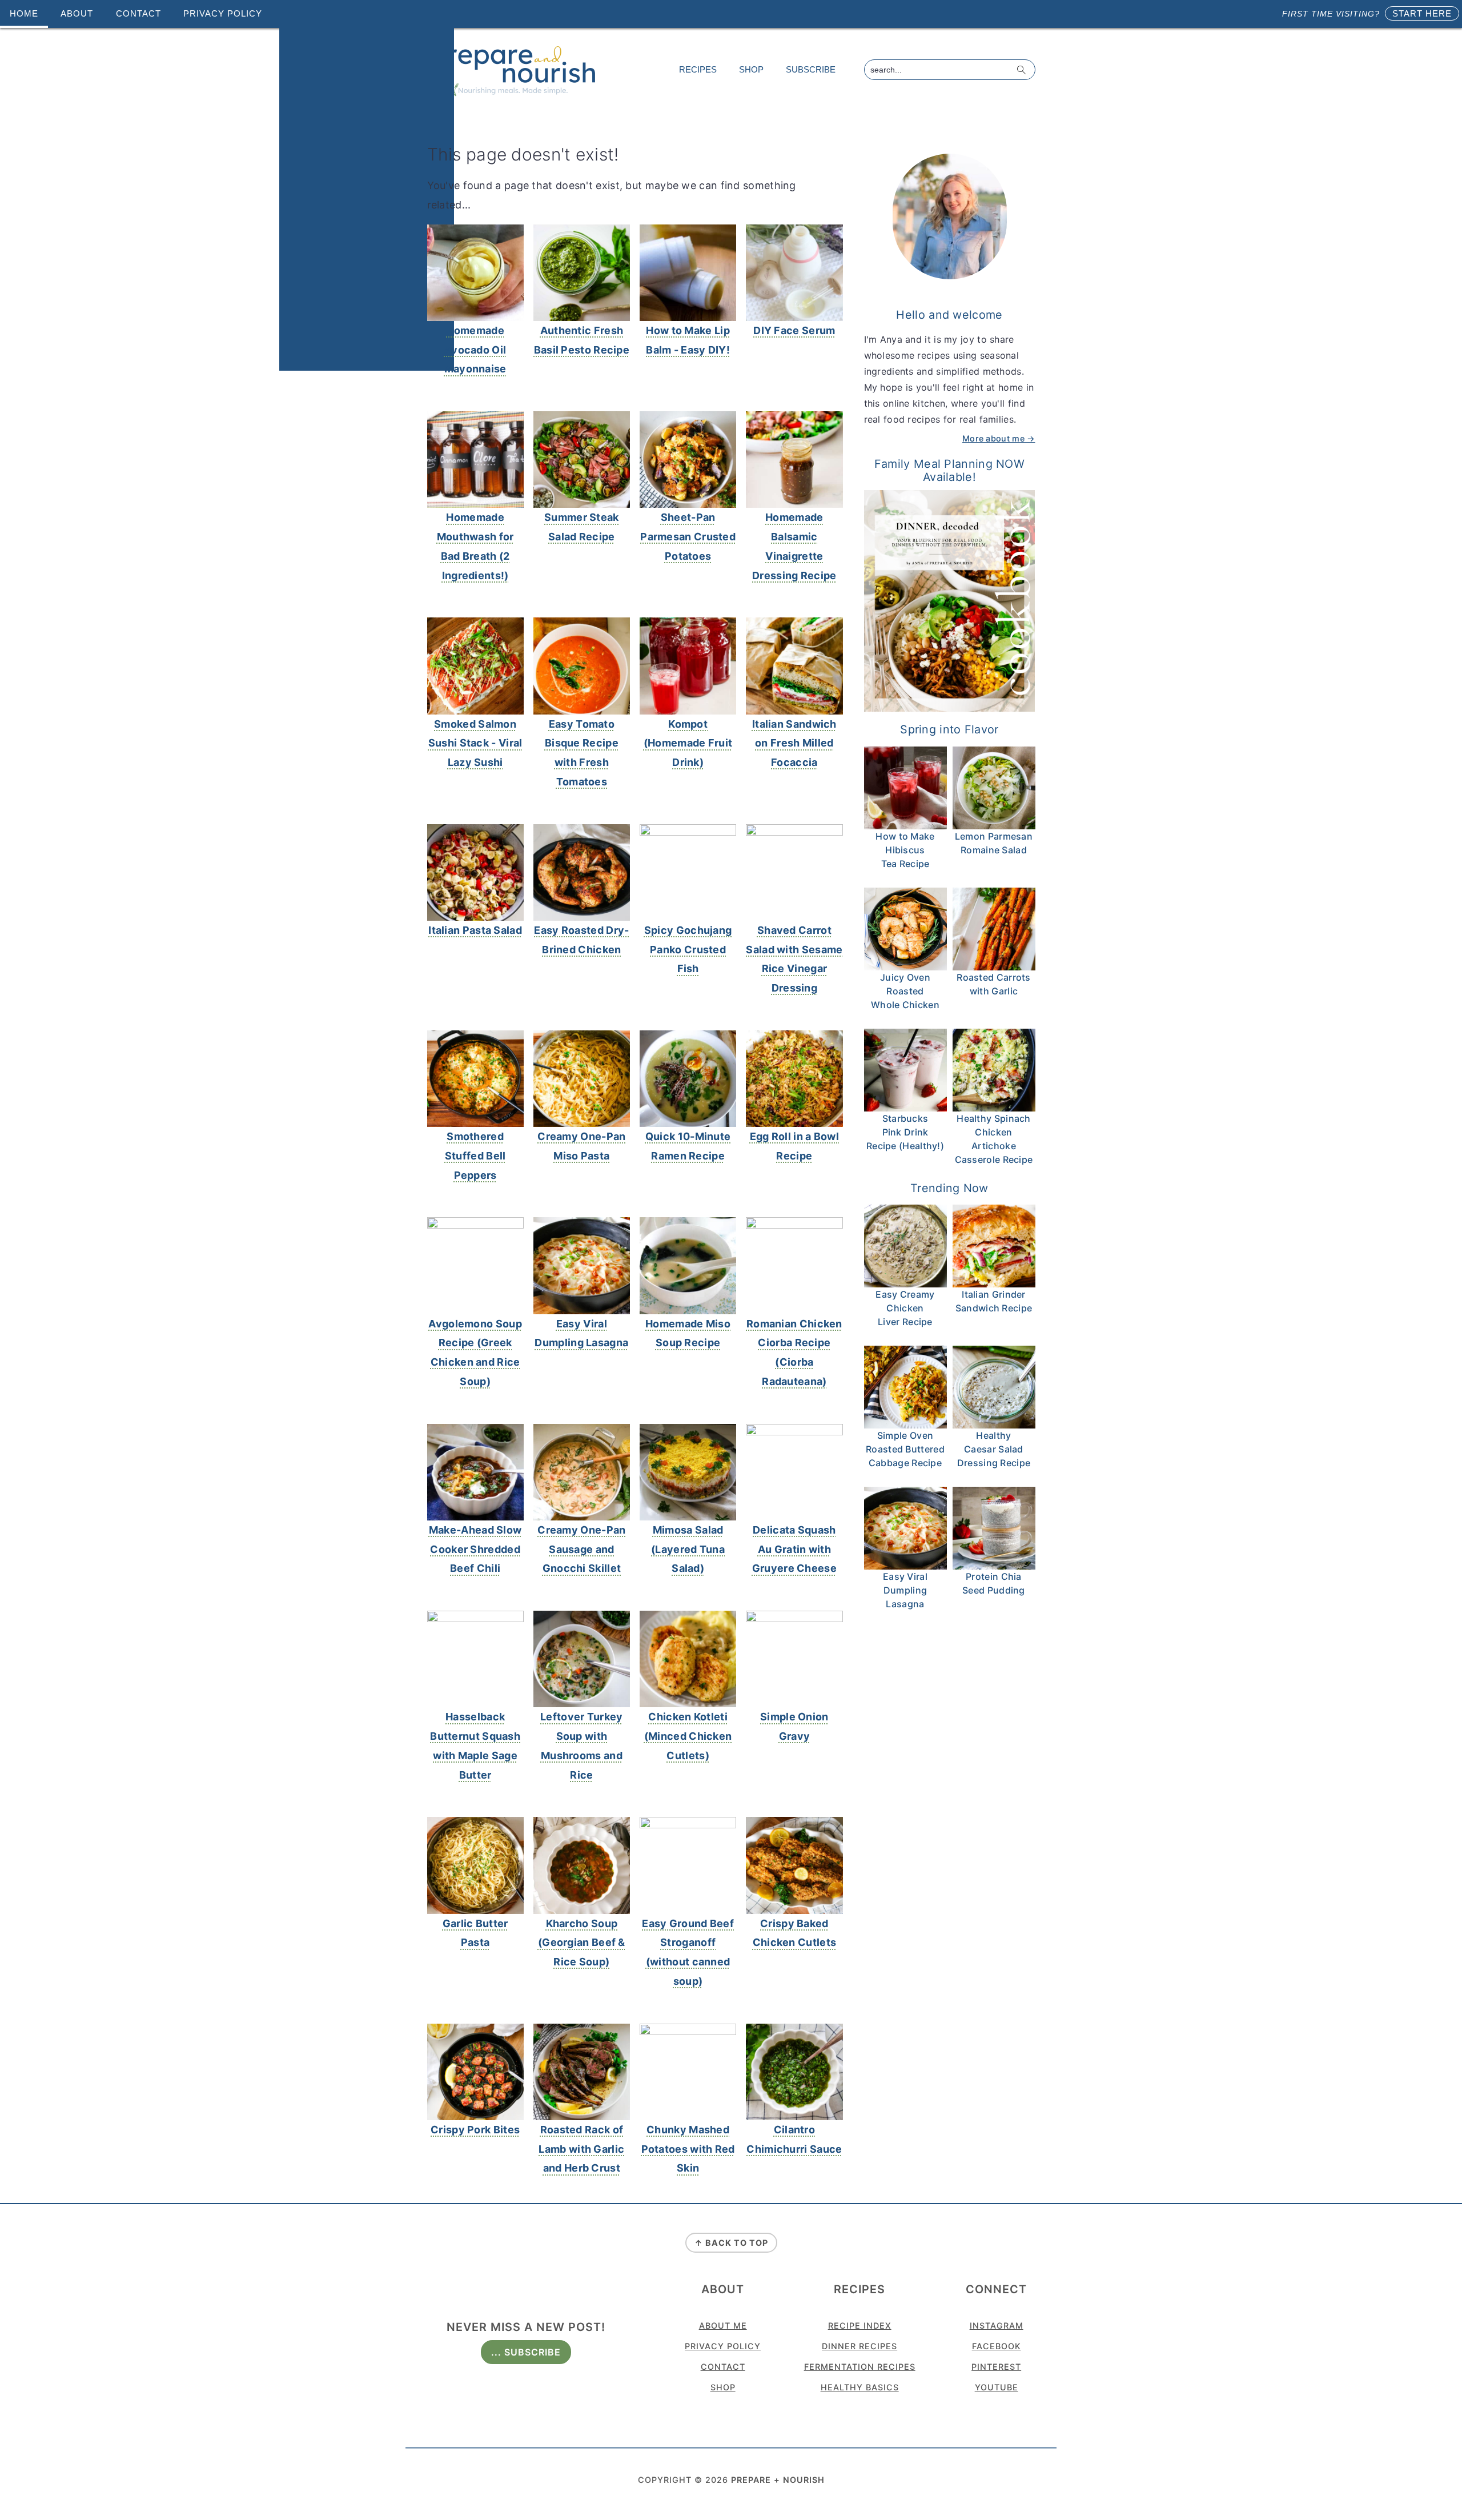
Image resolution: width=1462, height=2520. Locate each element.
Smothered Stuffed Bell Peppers (475, 1156)
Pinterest (996, 2367)
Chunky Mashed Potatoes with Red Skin (688, 2149)
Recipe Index (860, 2326)
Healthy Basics (860, 2387)
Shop (723, 2387)
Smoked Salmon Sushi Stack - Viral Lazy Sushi (475, 743)
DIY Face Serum (794, 330)
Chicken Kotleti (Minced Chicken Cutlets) (688, 1736)
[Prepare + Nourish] (513, 93)
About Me (723, 2326)
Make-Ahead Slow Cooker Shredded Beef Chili (475, 1549)
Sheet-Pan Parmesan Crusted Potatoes (688, 537)
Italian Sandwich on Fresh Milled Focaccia (794, 743)
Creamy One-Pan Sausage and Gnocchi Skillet (581, 1549)
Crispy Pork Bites (475, 2130)
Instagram (997, 2326)
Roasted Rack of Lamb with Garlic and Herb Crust (581, 2149)
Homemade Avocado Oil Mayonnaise (475, 350)
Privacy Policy (723, 2346)
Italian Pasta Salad (475, 930)
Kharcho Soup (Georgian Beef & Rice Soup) (582, 1943)
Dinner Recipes (859, 2346)
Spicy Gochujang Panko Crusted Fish (688, 950)
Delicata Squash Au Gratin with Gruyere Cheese (794, 1549)
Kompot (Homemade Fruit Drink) (688, 743)
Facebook (997, 2346)
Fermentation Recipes (860, 2367)
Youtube (997, 2387)
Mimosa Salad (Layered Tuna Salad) (688, 1549)
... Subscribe (526, 2352)
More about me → (999, 438)
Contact (723, 2367)
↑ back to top (731, 2243)
